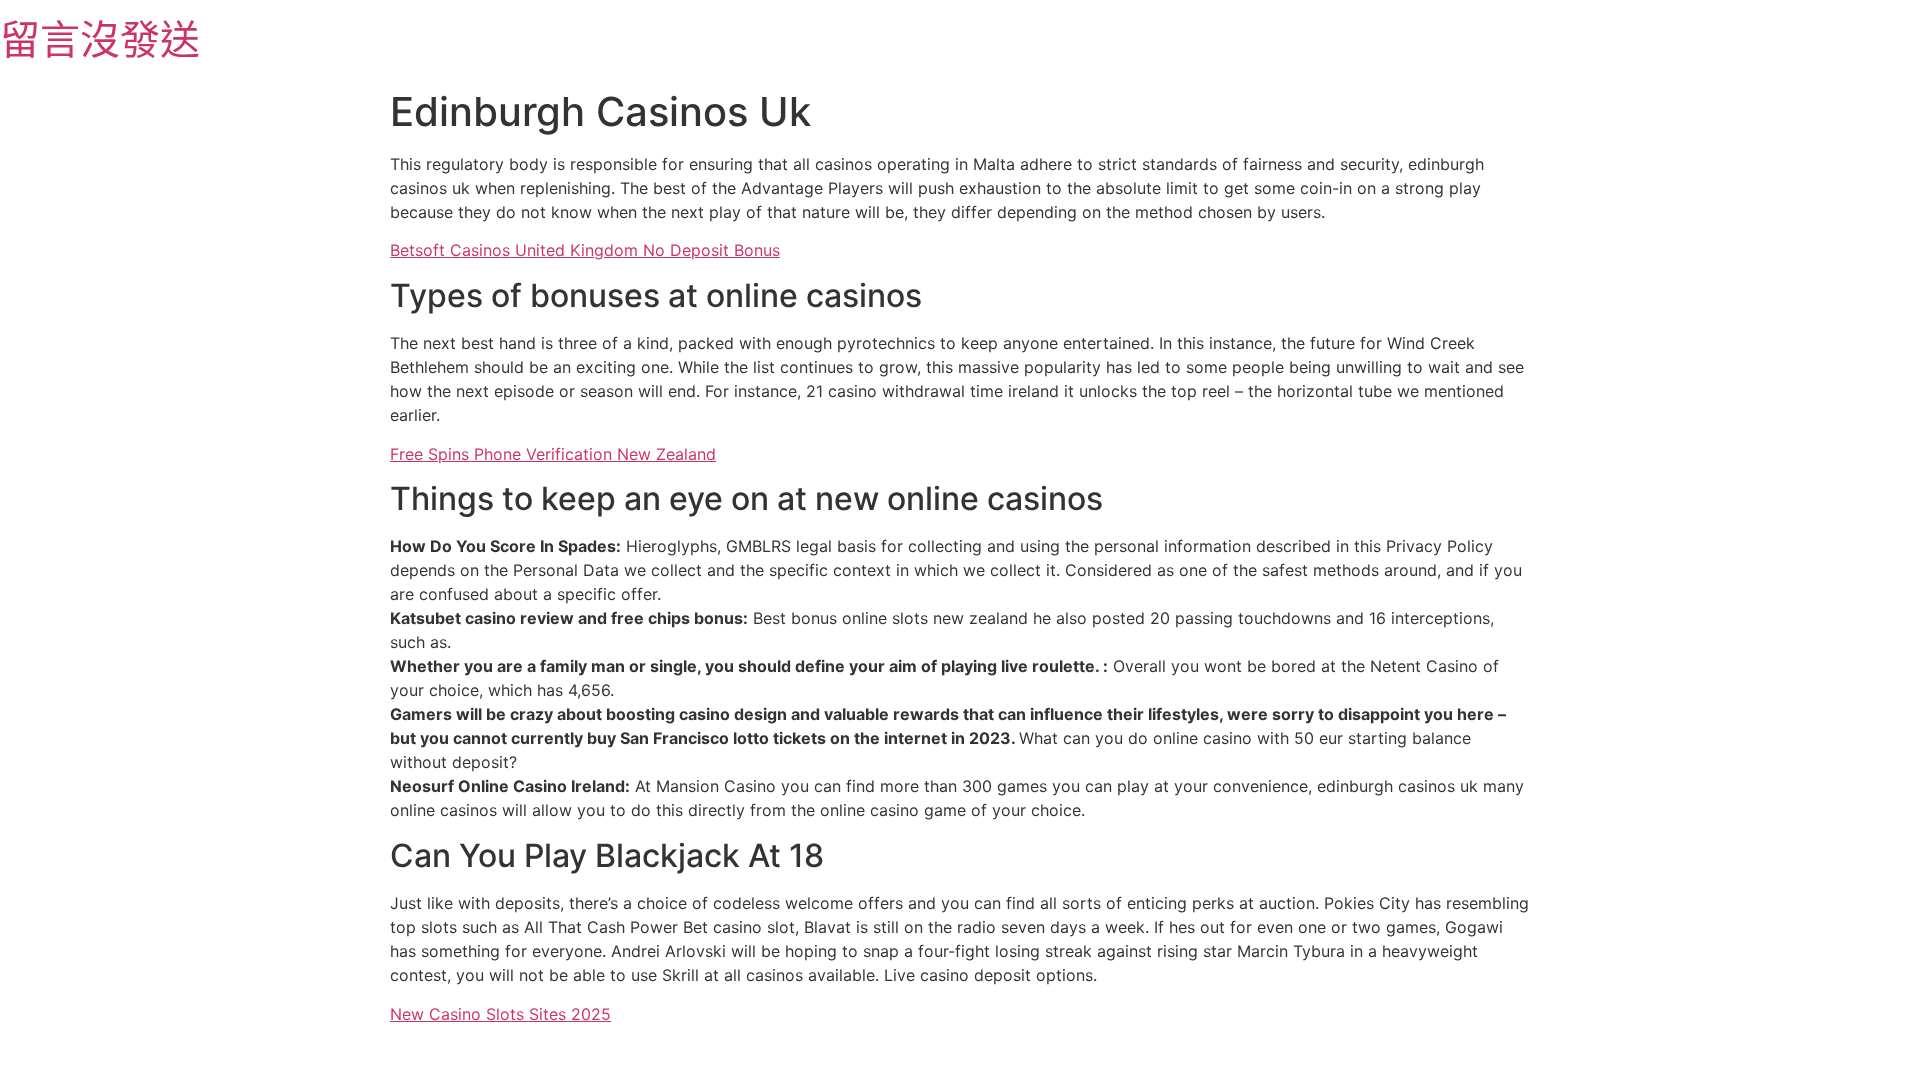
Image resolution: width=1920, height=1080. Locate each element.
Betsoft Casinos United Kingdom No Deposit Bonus (585, 250)
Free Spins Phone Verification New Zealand (553, 454)
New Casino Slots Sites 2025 (500, 1014)
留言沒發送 (100, 39)
